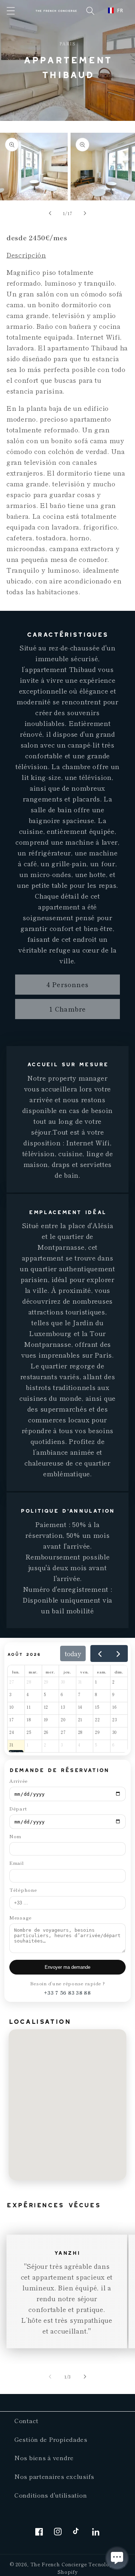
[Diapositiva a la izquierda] (50, 213)
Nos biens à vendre (44, 2458)
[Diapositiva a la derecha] (85, 213)
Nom (15, 1836)
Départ (18, 1809)
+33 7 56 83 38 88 (67, 1993)
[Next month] (118, 1653)
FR (120, 10)
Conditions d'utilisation (51, 2495)
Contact (26, 2421)
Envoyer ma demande (67, 1967)
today (73, 1653)
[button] (11, 11)
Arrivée (19, 1781)
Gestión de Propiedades (51, 2439)
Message (21, 1918)
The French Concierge (59, 2564)
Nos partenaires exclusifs (54, 2476)
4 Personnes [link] (67, 984)
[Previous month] (100, 1653)
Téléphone (23, 1890)
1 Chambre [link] (68, 1009)
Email (17, 1863)
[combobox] (116, 10)
